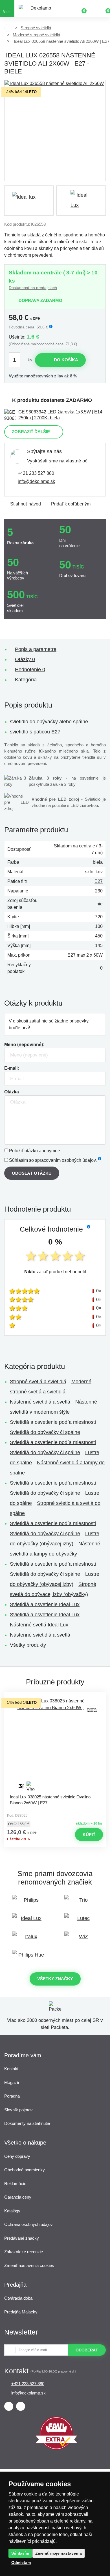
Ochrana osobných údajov (28, 2224)
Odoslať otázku (32, 1173)
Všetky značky (55, 1979)
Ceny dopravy (17, 2156)
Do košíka (66, 360)
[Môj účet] (93, 8)
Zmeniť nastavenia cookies (29, 2265)
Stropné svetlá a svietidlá (38, 1382)
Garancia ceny (18, 2197)
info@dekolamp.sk (36, 481)
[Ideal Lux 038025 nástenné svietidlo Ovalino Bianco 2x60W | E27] (55, 1744)
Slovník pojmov (18, 2110)
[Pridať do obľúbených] (55, 1697)
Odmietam (21, 2562)
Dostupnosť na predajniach (33, 288)
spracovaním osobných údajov (65, 1160)
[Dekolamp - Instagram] (21, 2406)
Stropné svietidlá (36, 28)
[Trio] (81, 1903)
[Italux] (29, 1939)
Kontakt (11, 2069)
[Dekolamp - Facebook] (9, 2406)
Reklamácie (15, 2184)
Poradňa (12, 2096)
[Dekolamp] (38, 9)
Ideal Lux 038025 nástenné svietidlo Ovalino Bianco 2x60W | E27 (50, 1800)
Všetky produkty (28, 1645)
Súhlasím (20, 2553)
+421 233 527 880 (36, 473)
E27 (99, 881)
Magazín (12, 2082)
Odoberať (87, 2350)
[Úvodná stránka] (8, 28)
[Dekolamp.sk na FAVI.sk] (56, 2448)
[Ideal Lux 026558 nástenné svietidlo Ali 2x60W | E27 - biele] (55, 131)
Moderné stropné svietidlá (36, 35)
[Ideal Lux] (29, 1921)
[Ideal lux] (29, 201)
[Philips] (29, 1903)
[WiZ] (81, 1939)
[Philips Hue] (29, 1958)
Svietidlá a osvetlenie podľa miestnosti (53, 1422)
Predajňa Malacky (21, 2312)
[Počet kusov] (17, 360)
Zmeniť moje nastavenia (59, 2553)
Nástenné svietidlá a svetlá (40, 1402)
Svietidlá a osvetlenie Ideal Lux (45, 1604)
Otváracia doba (18, 2298)
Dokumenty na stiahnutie (27, 2123)
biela (98, 862)
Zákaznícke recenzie (24, 2252)
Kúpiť (89, 1835)
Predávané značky (22, 2238)
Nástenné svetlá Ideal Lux (39, 1625)
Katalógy (12, 2211)
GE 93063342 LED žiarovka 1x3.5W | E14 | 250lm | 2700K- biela (61, 415)
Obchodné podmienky (25, 2170)
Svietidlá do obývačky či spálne (45, 1432)
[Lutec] (81, 1921)
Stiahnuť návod (26, 504)
